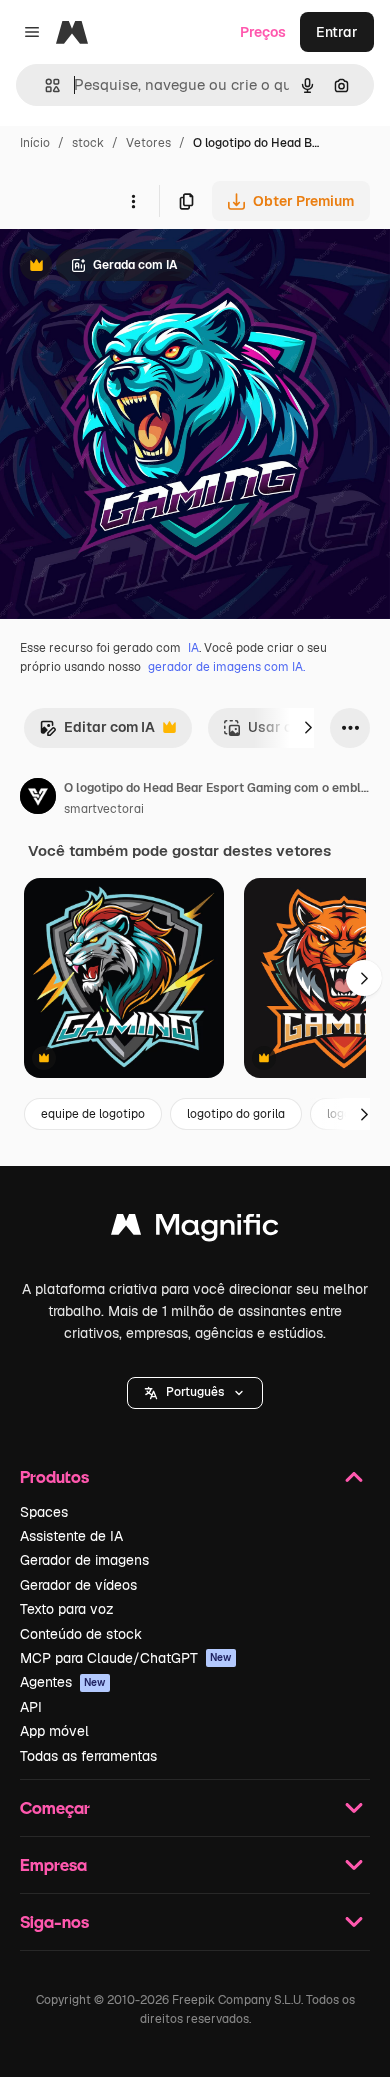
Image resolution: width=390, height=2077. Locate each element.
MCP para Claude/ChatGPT (126, 1658)
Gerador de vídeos (78, 1585)
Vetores (148, 143)
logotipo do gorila (236, 1114)
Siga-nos (54, 1921)
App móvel (54, 1731)
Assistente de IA (71, 1536)
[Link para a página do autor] (38, 799)
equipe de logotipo (93, 1114)
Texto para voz (67, 1609)
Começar (55, 1807)
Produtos (54, 1476)
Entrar (337, 32)
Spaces (44, 1512)
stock (88, 143)
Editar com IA (97, 732)
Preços (263, 32)
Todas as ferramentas (88, 1756)
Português (195, 1392)
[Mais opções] (133, 201)
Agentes (63, 1682)
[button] (195, 1393)
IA (193, 648)
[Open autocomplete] (44, 85)
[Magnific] (195, 1229)
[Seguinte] (308, 728)
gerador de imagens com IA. (226, 667)
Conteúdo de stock (81, 1634)
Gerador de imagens (84, 1560)
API (31, 1707)
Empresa (53, 1864)
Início (35, 143)
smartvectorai (104, 809)
